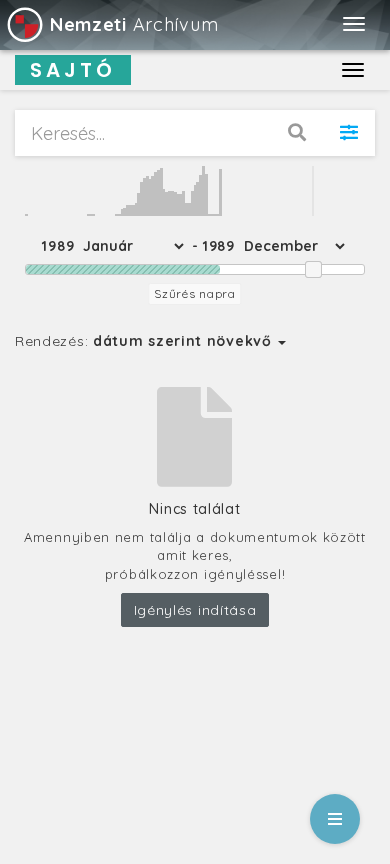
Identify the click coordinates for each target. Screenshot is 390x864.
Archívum (134, 24)
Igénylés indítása (195, 610)
